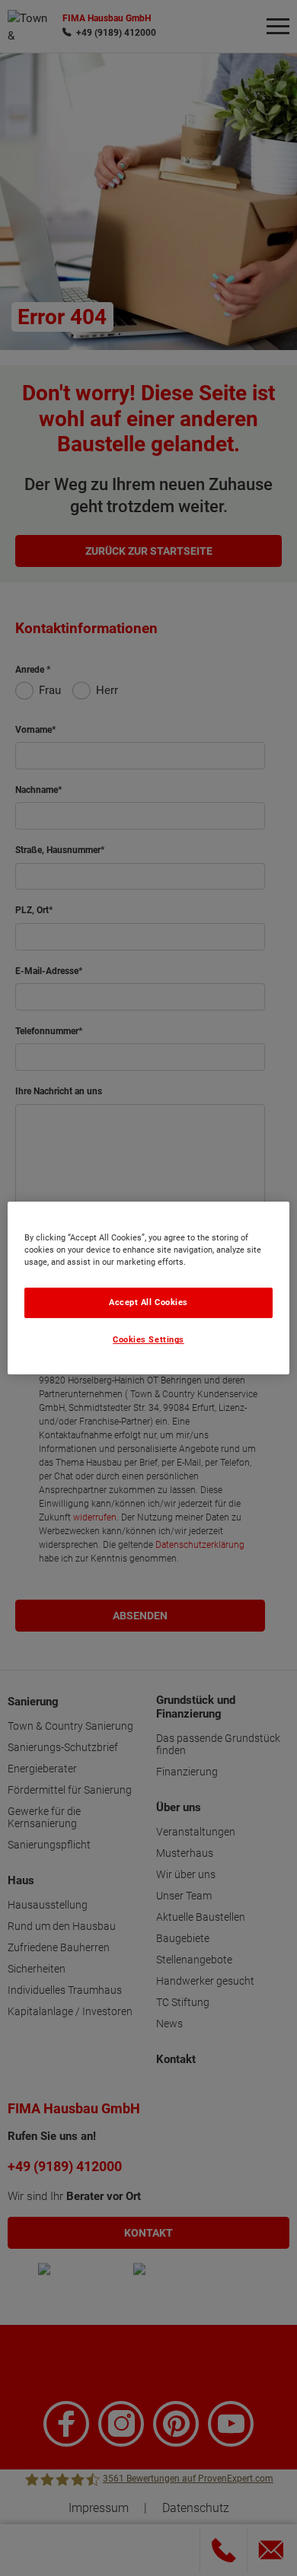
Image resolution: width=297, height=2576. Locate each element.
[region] (149, 1288)
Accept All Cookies (148, 1302)
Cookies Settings (148, 1341)
